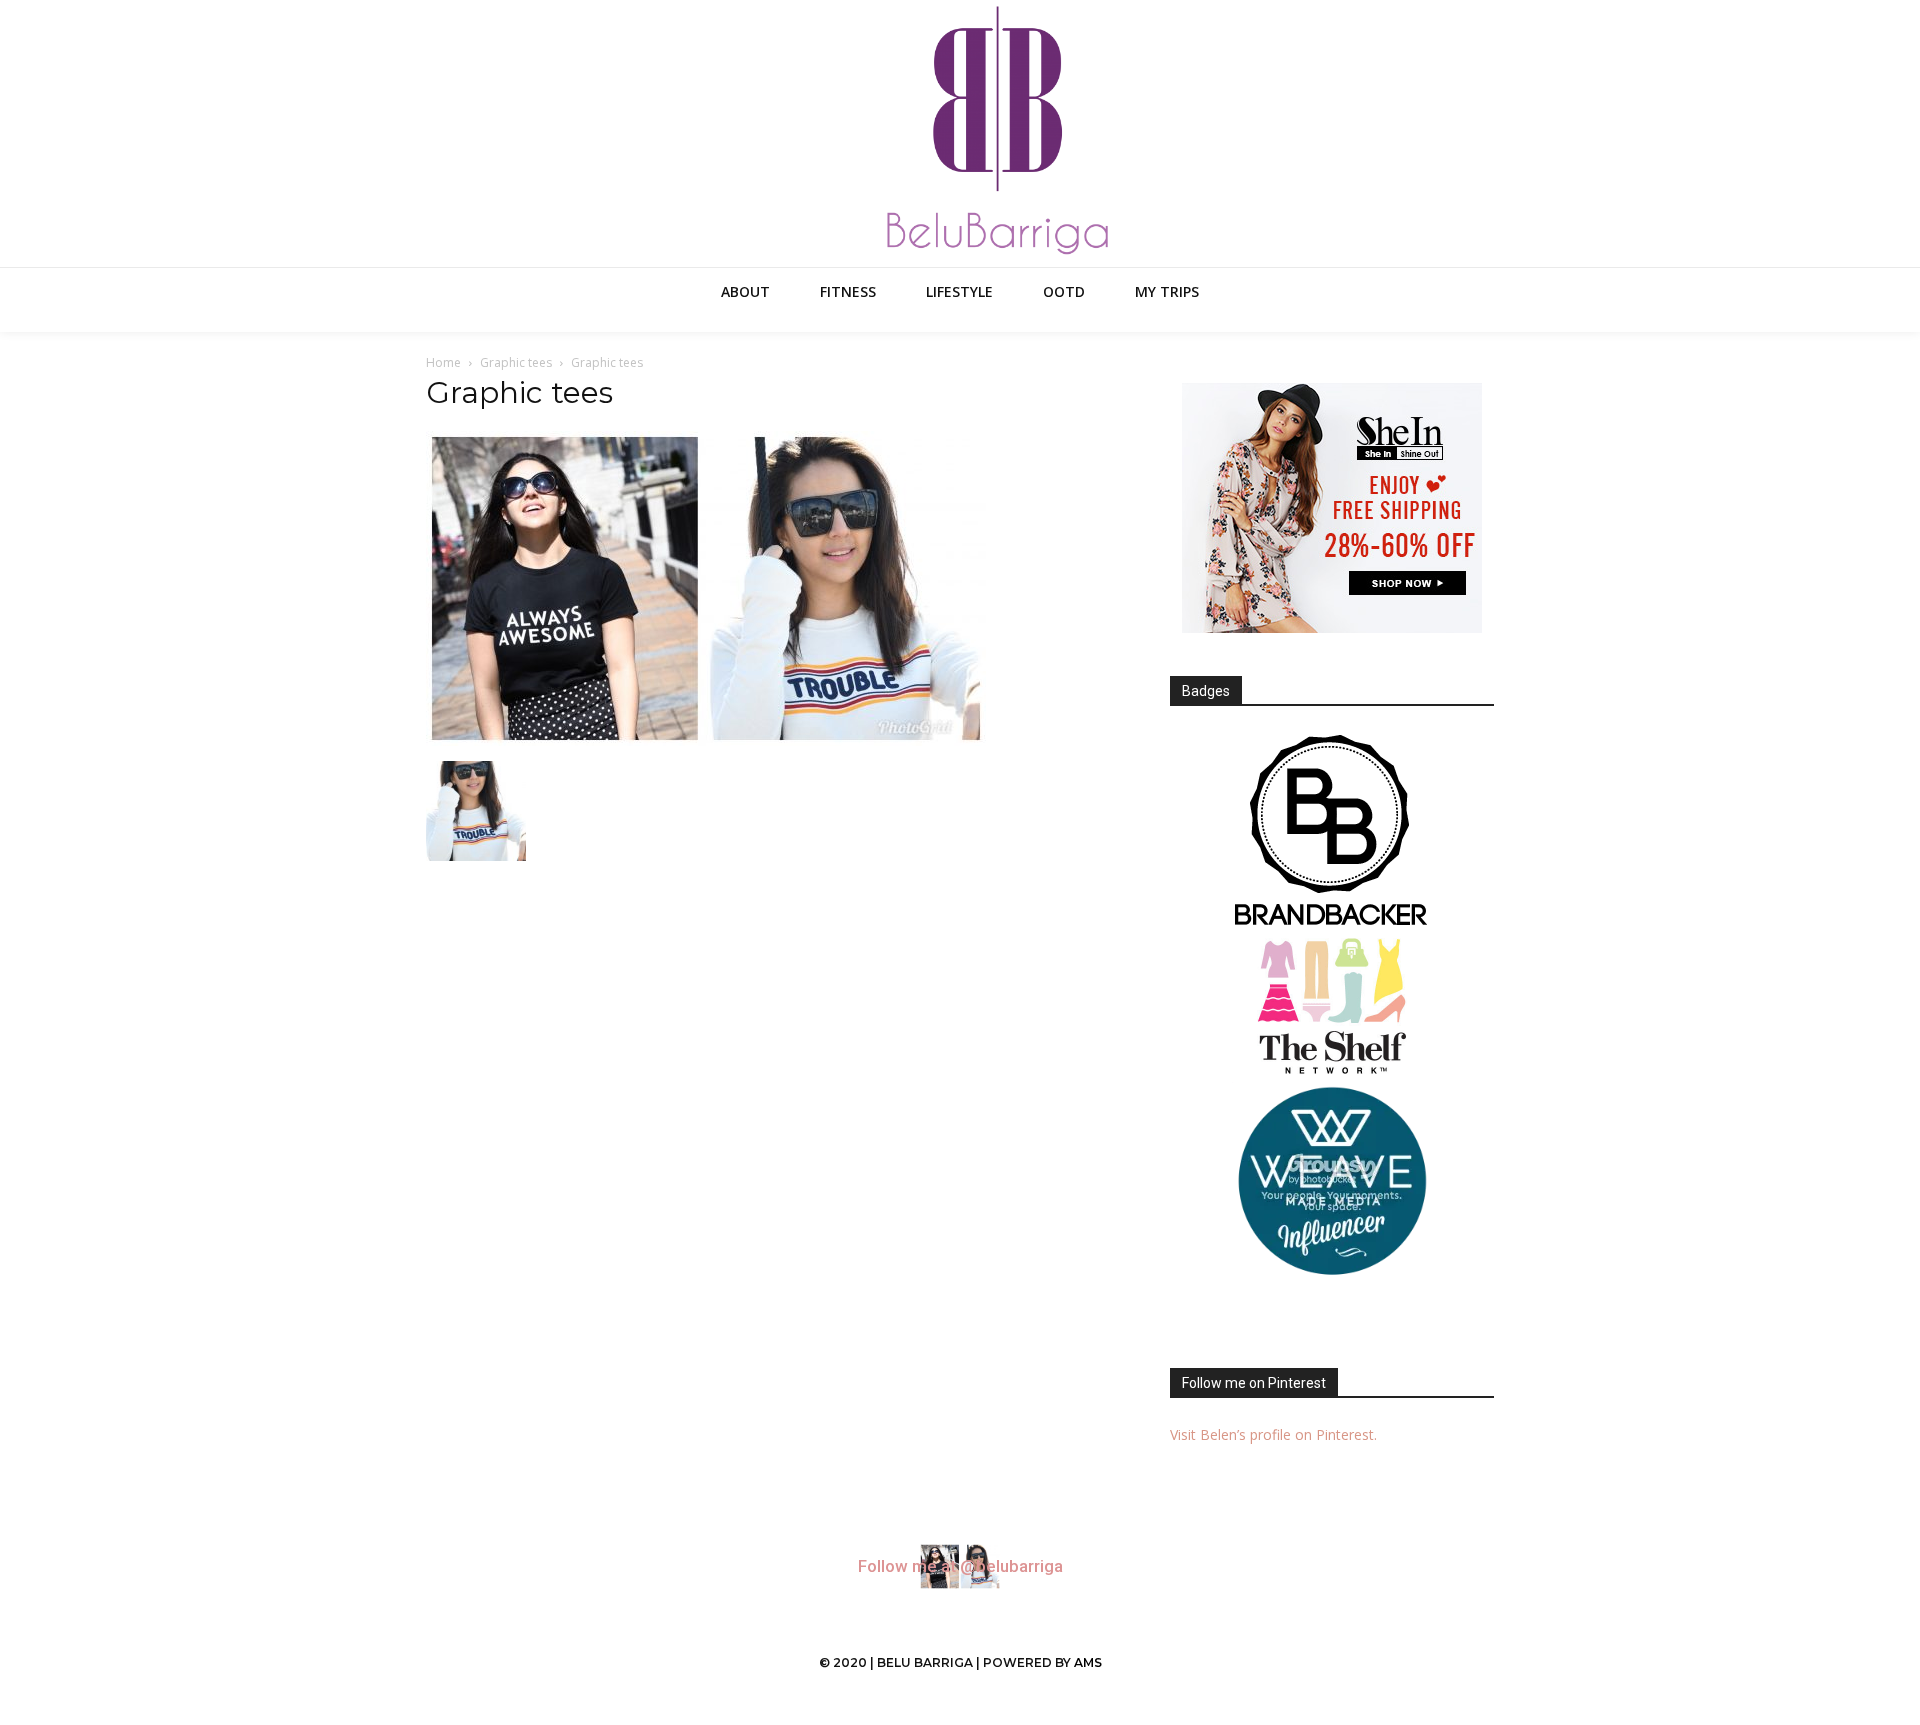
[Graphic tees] (706, 740)
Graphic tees (516, 362)
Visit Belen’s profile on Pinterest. (1273, 1434)
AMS (1088, 1662)
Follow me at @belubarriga (960, 1566)
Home (443, 362)
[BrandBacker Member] (1332, 832)
